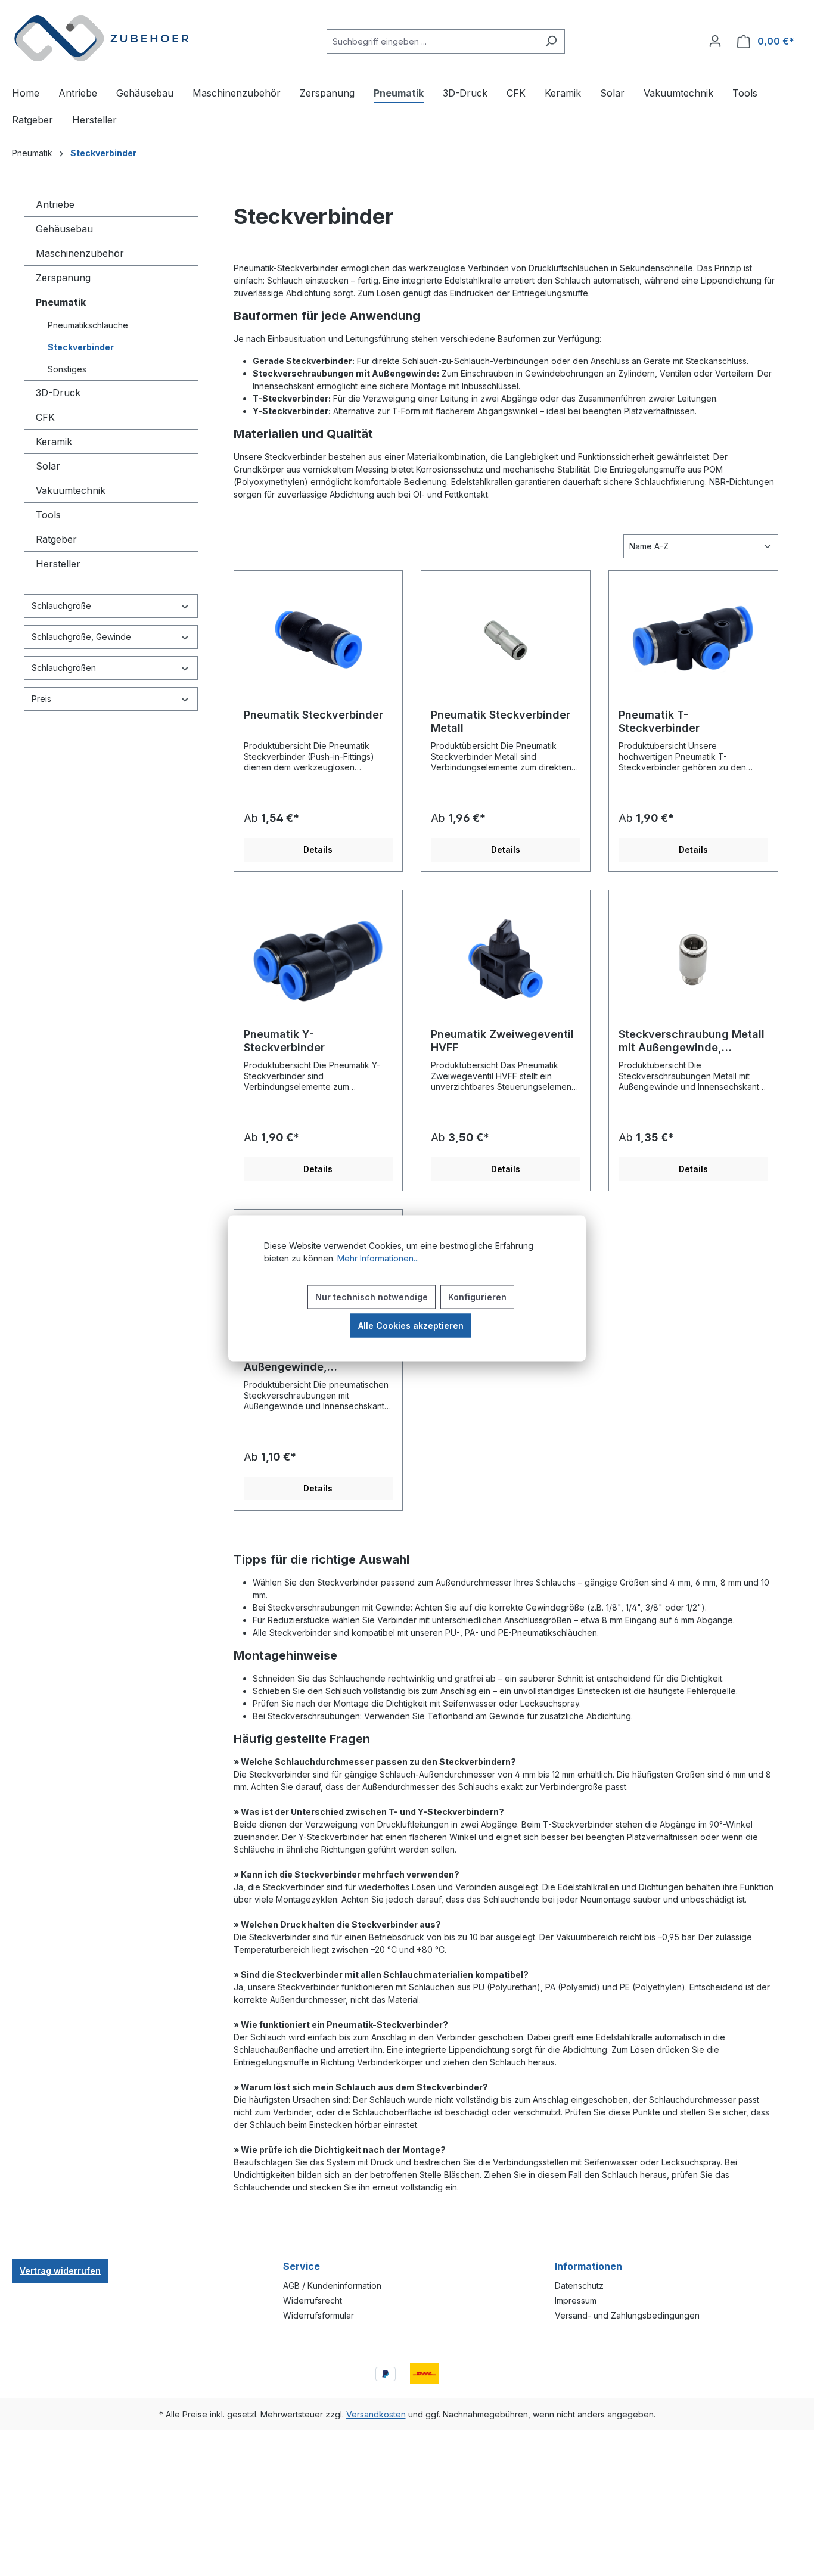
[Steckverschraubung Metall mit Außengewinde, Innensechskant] (693, 959)
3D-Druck (58, 393)
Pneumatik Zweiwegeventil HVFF (502, 1041)
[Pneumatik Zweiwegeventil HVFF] (506, 959)
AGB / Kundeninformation (332, 2286)
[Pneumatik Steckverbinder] (319, 640)
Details (318, 849)
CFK (45, 417)
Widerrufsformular (319, 2315)
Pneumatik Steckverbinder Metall (501, 721)
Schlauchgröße (61, 606)
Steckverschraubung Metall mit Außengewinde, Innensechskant (692, 1041)
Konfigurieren (477, 1296)
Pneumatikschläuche (88, 325)
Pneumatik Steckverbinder (313, 715)
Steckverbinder (81, 347)
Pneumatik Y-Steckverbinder (284, 1041)
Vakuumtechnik (71, 490)
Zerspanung (63, 278)
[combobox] (432, 41)
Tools (48, 515)
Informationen (588, 2266)
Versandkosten (376, 2414)
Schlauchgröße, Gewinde (81, 637)
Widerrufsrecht (313, 2300)
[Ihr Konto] (715, 41)
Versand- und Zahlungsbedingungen (627, 2315)
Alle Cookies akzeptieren (411, 1325)
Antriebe (55, 204)
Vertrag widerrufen (60, 2271)
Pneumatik (61, 302)
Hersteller (58, 564)
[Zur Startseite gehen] (101, 39)
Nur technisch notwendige (372, 1296)
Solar (48, 466)
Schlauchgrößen (64, 668)
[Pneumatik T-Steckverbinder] (693, 640)
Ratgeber (56, 539)
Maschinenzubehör (80, 253)
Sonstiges (67, 369)
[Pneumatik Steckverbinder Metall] (506, 640)
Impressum (576, 2300)
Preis (41, 699)
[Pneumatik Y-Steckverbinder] (319, 959)
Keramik (54, 442)
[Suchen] (551, 41)
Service (302, 2266)
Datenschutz (579, 2286)
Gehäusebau (64, 229)
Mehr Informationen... (378, 1258)
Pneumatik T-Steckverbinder (659, 721)
